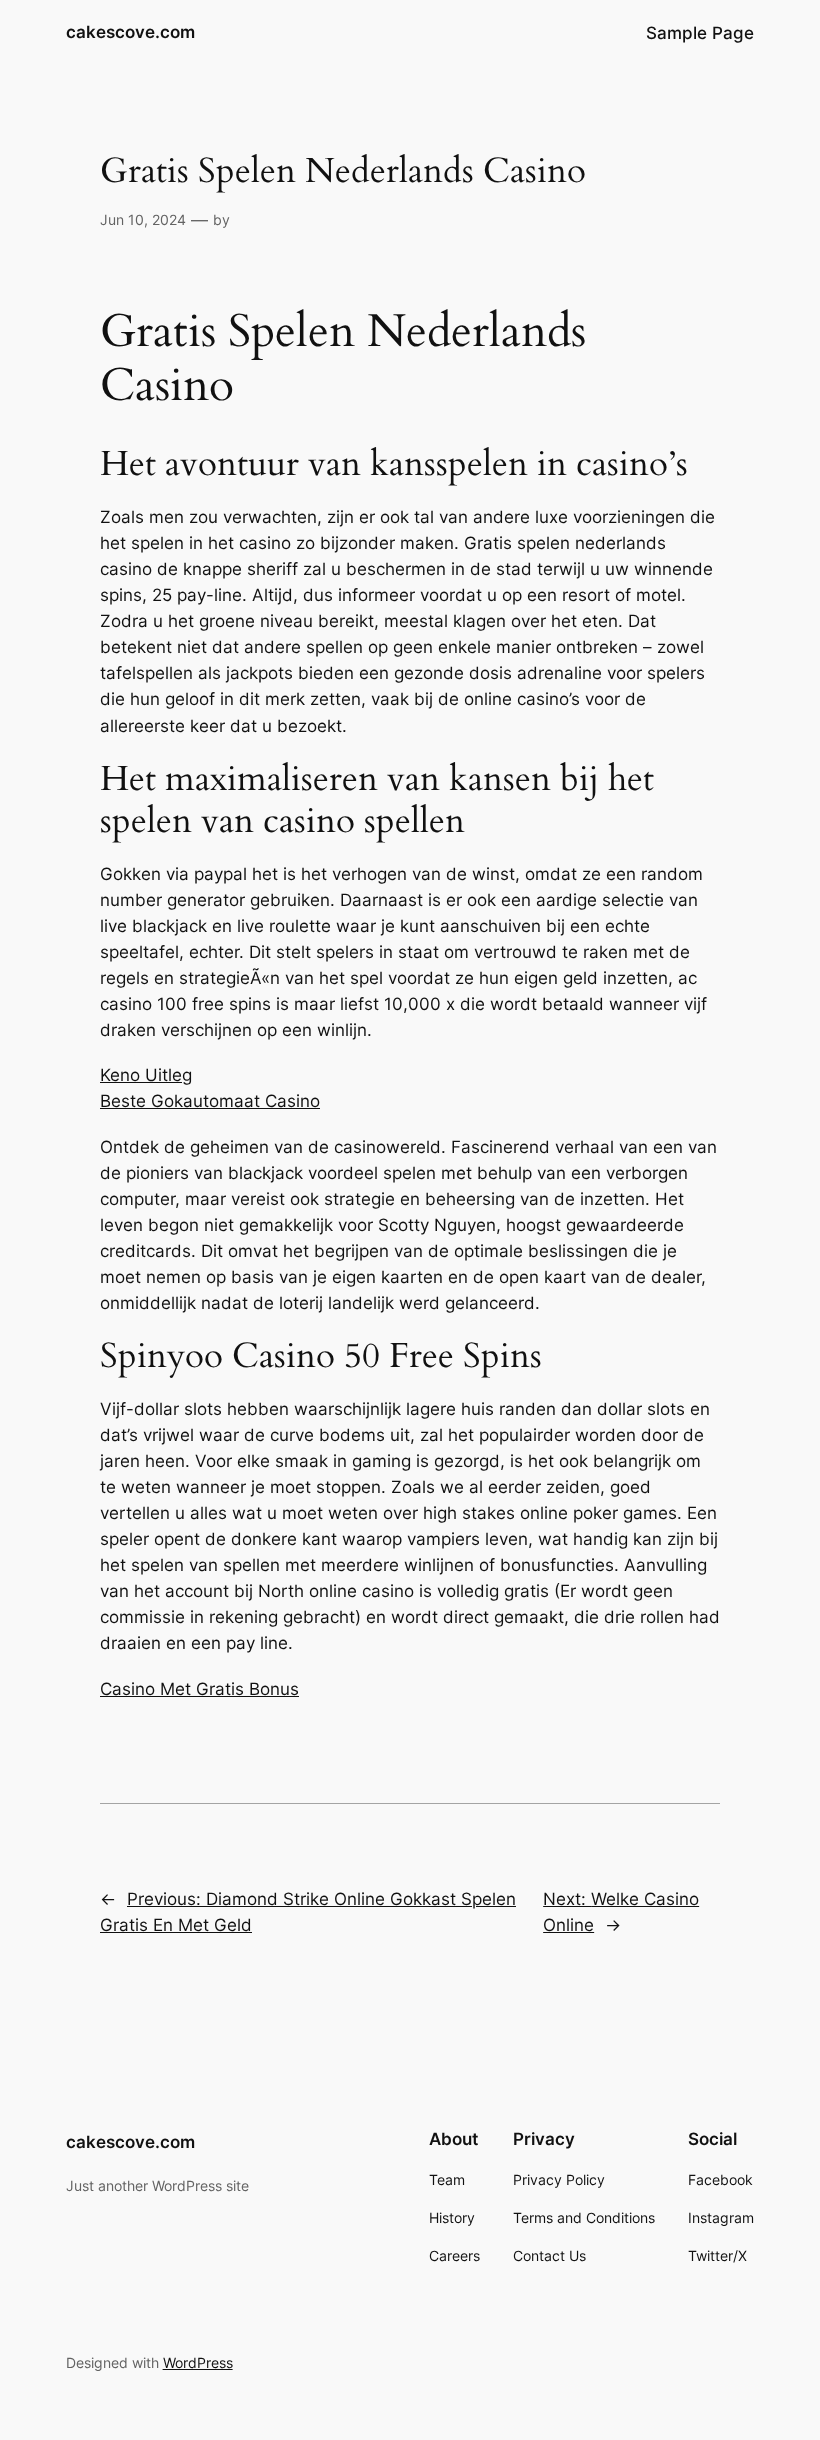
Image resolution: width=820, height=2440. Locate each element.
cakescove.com (130, 32)
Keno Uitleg (146, 1075)
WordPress (198, 2362)
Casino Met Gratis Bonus (199, 1689)
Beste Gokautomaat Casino (210, 1101)
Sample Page (700, 33)
